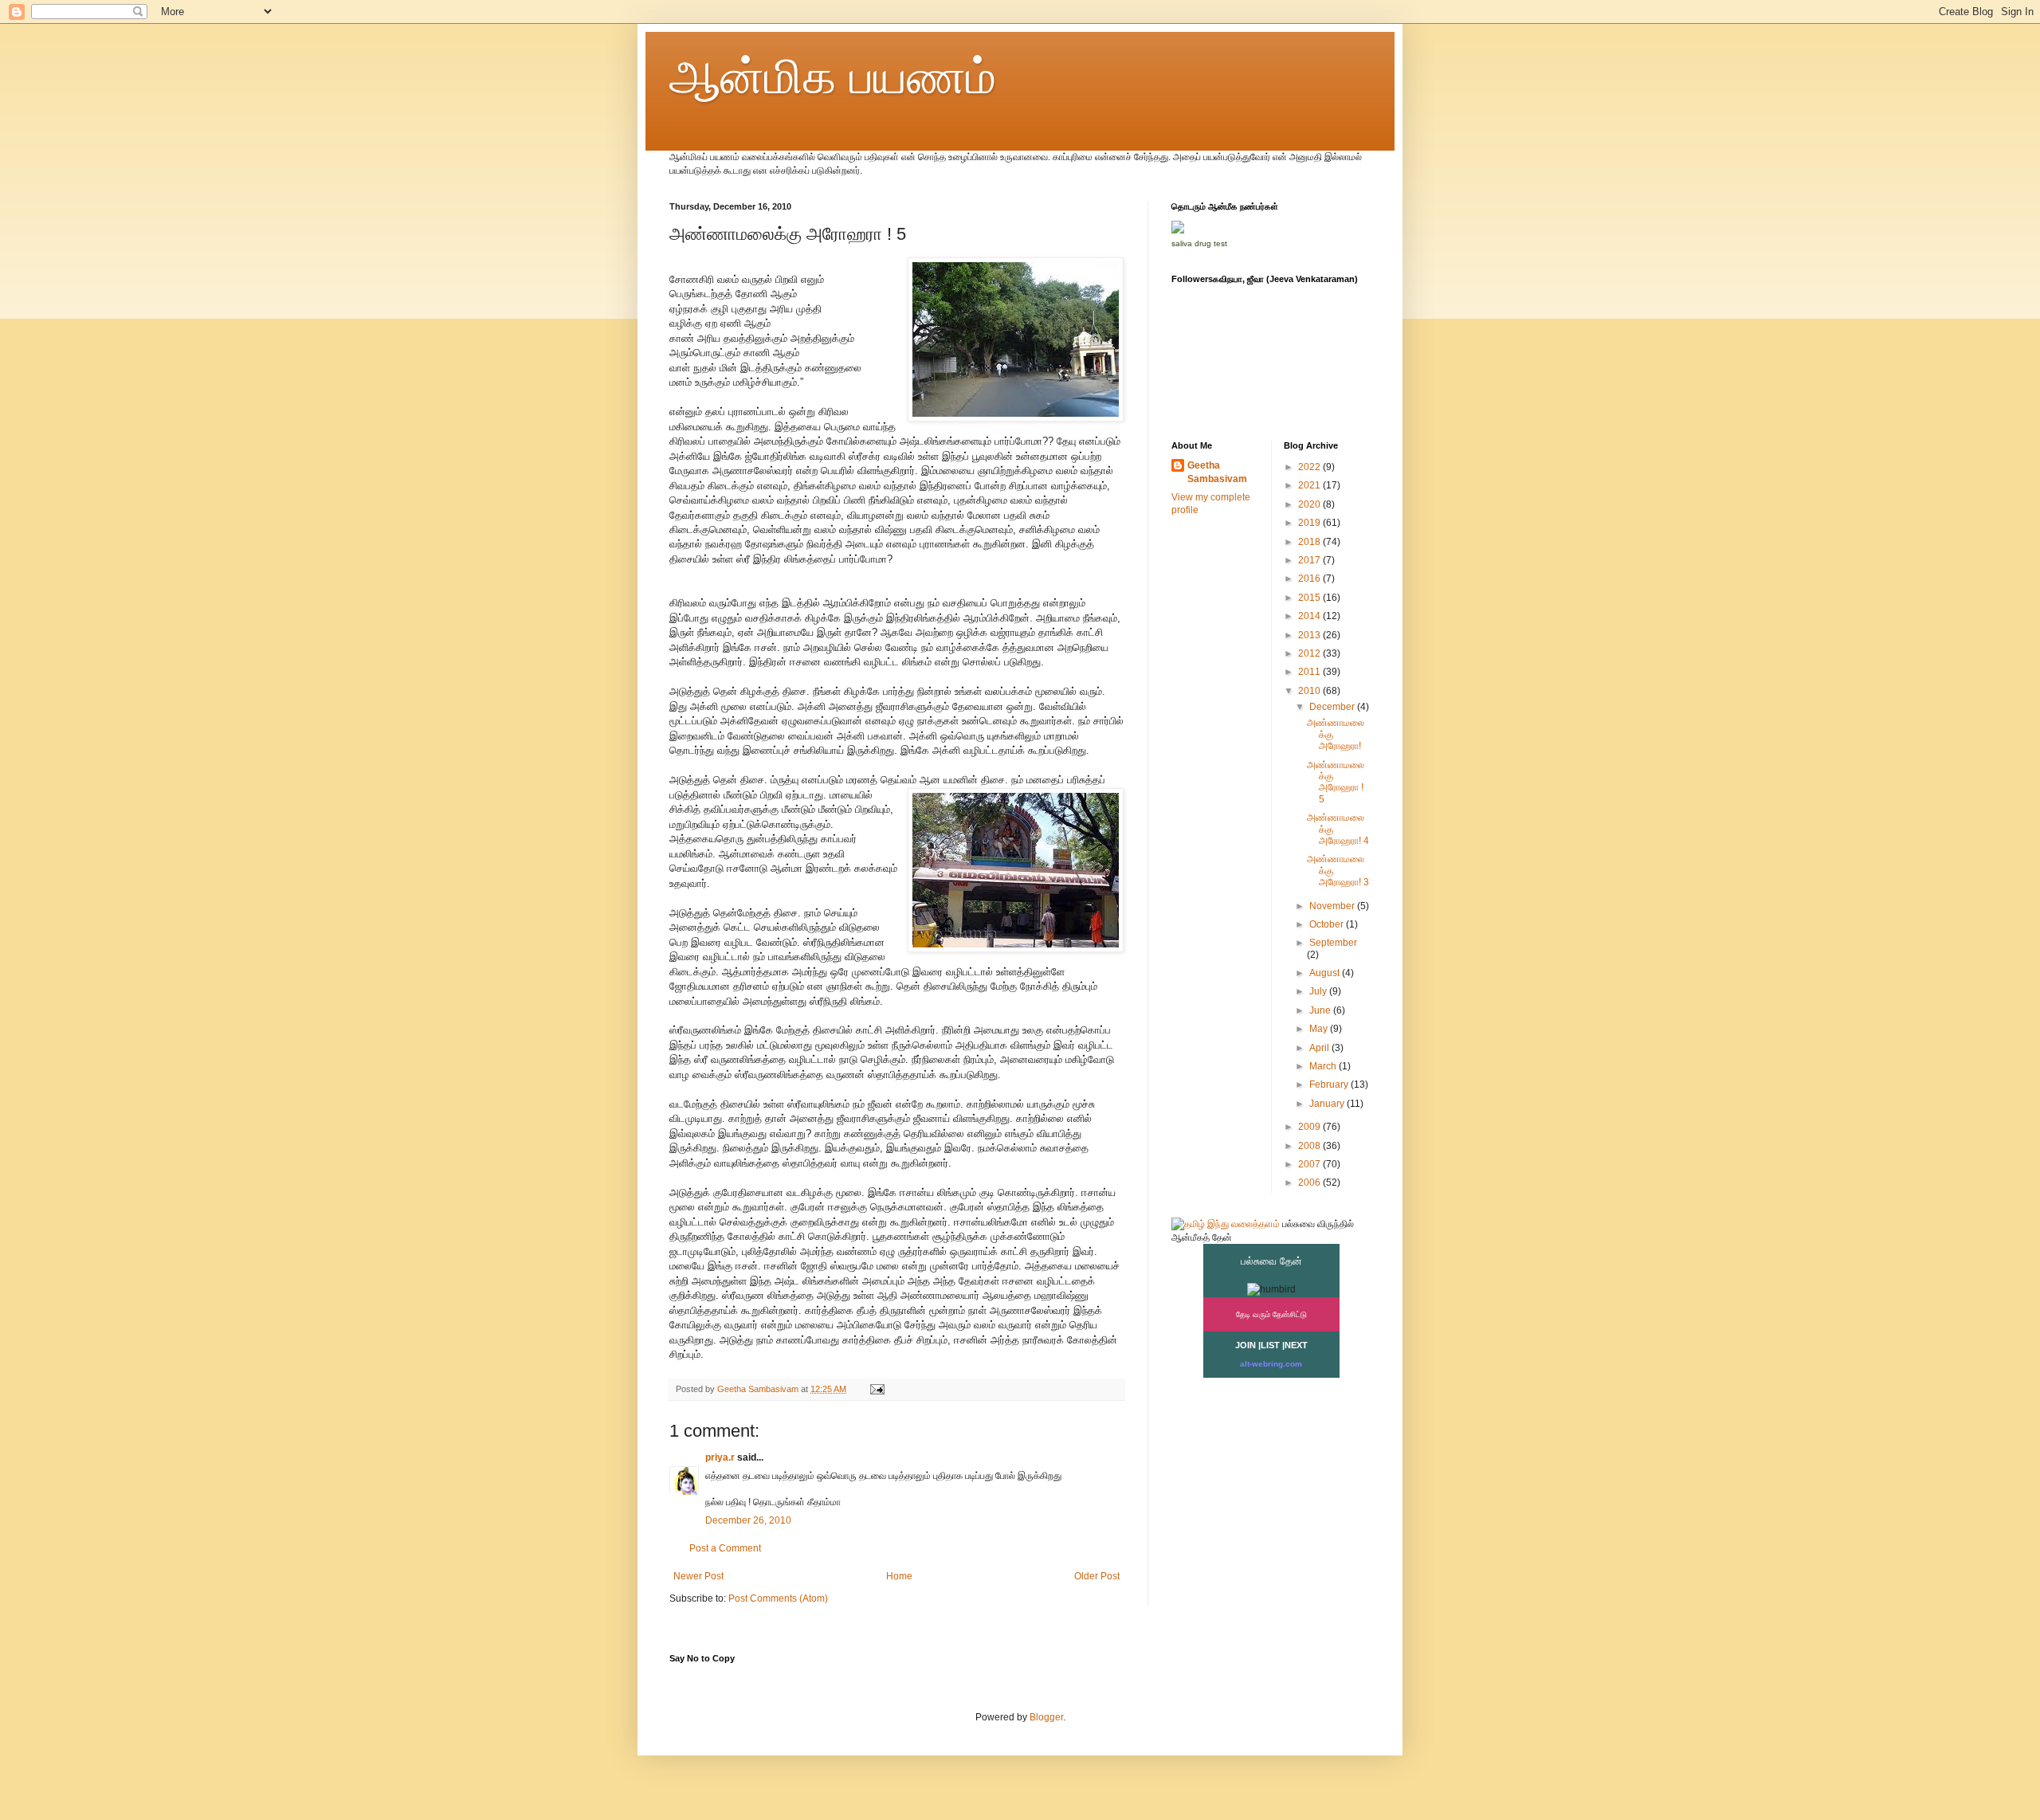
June (1321, 1010)
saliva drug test (1199, 243)
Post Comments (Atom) (778, 1598)
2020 (1310, 504)
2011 (1310, 672)
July (1319, 991)
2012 (1310, 653)
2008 (1310, 1146)
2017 (1310, 560)
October (1328, 924)
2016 (1310, 579)
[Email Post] (877, 1389)
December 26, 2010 (748, 1520)
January (1328, 1104)
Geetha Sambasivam (1217, 472)
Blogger (1046, 1717)
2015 (1310, 598)
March (1324, 1066)
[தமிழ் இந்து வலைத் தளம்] (1226, 1224)
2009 (1310, 1127)
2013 (1310, 635)
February (1330, 1085)
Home (899, 1576)
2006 (1310, 1183)
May (1320, 1029)
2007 (1310, 1164)
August (1326, 973)
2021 (1310, 485)
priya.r (720, 1457)
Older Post (1097, 1576)
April (1320, 1048)
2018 (1310, 542)
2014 (1310, 616)
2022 (1310, 467)
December (1333, 707)
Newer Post (698, 1576)
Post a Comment (725, 1548)
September (1333, 943)
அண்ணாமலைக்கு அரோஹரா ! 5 (1336, 782)
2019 (1310, 523)
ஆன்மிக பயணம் (833, 77)
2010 (1310, 691)
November (1333, 906)
